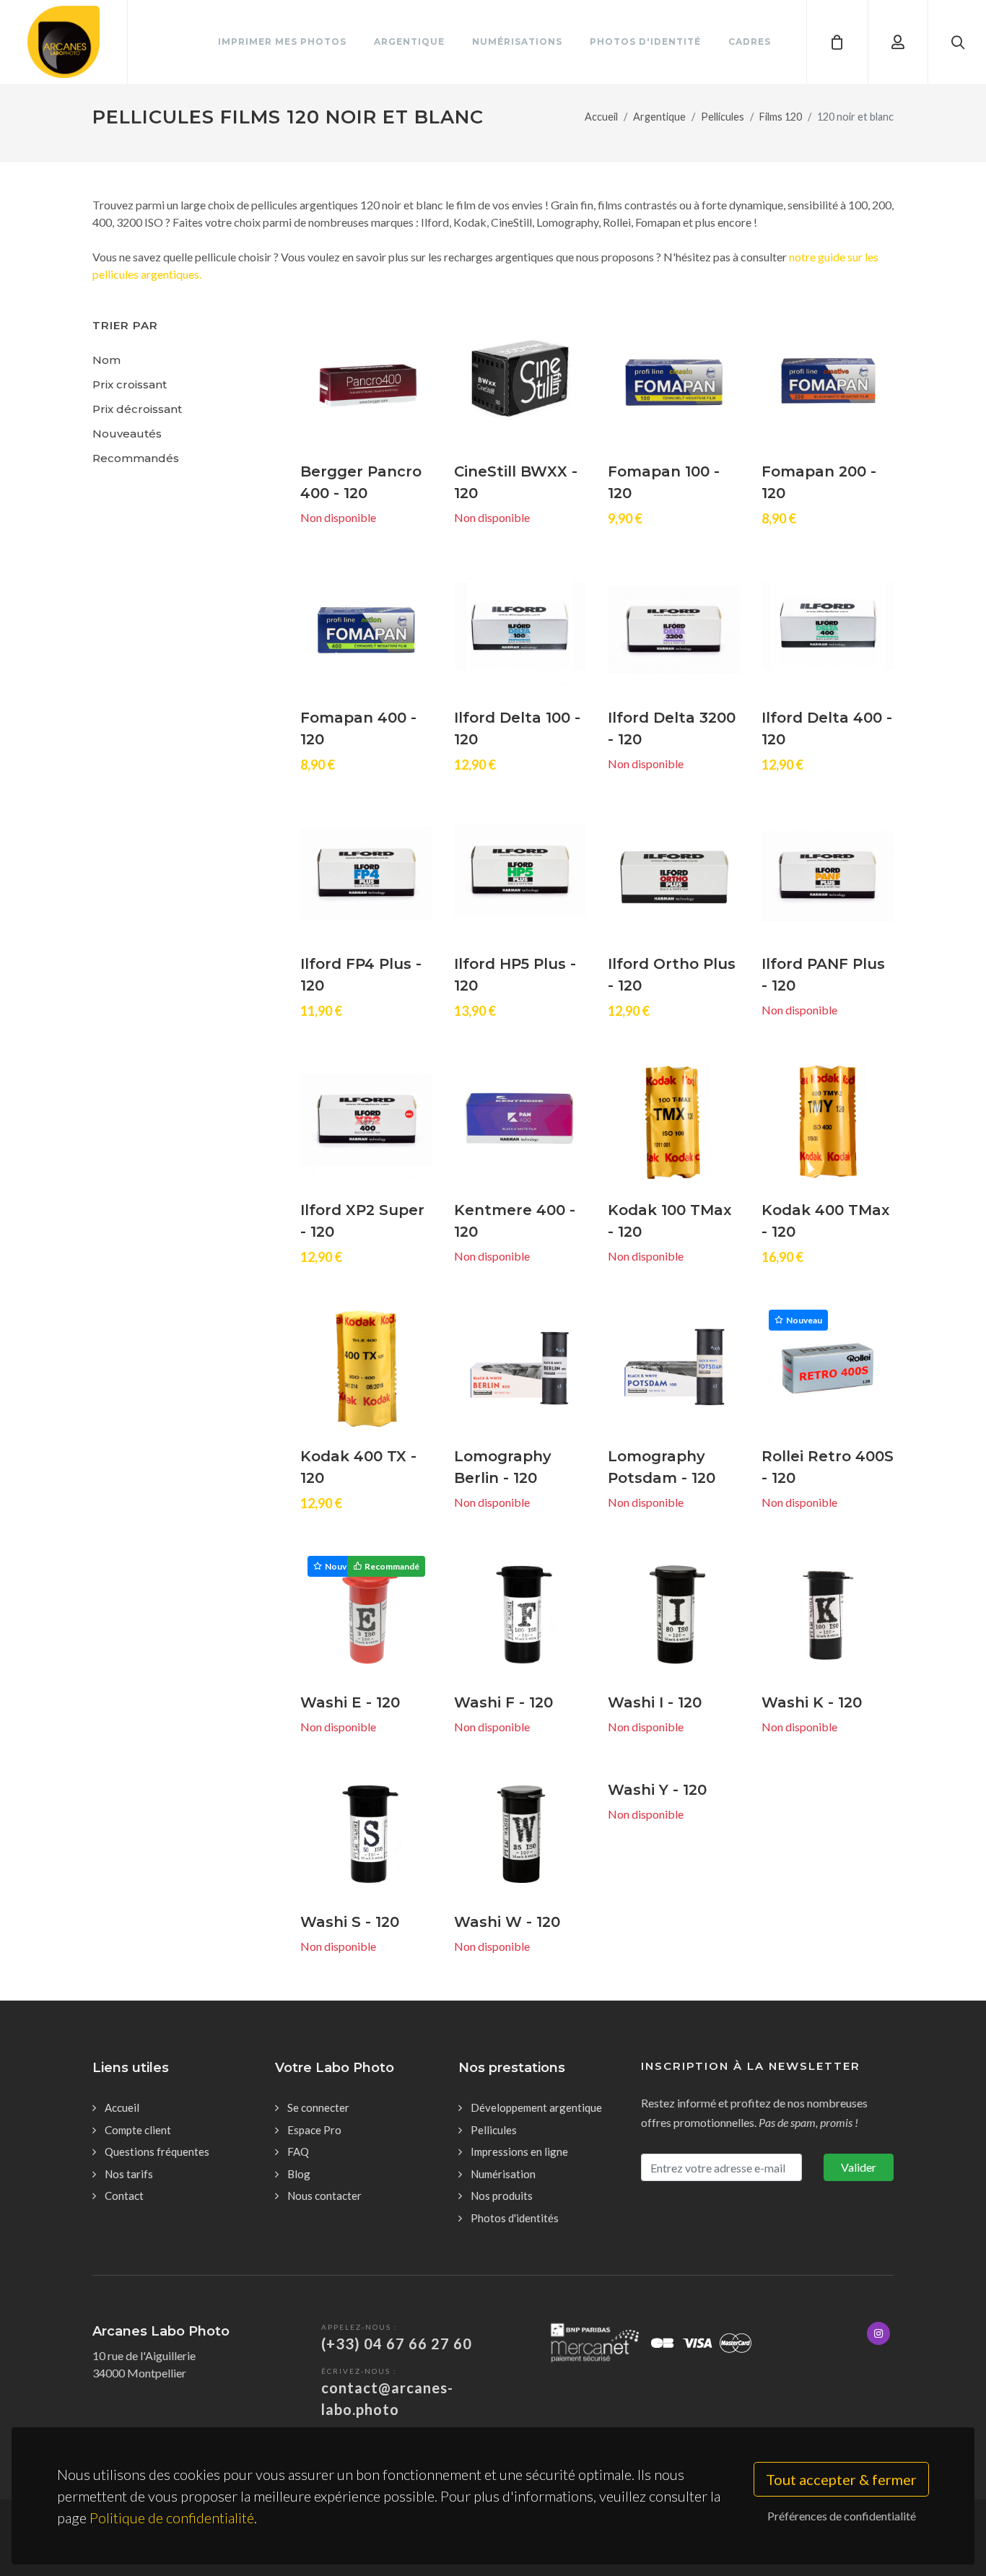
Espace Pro (314, 2130)
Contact (124, 2196)
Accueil (601, 117)
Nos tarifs (129, 2174)
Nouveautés (127, 434)
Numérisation (503, 2174)
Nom (106, 360)
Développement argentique (536, 2107)
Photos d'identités (515, 2218)
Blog (299, 2174)
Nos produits (502, 2196)
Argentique (659, 117)
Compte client (138, 2130)
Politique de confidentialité (172, 2518)
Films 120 (781, 117)
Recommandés (136, 458)
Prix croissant (130, 384)
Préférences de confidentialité (842, 2516)
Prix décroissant (137, 409)
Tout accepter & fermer (841, 2479)
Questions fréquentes (157, 2151)
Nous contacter (324, 2196)
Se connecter (318, 2107)
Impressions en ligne (519, 2151)
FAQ (298, 2151)
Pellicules (723, 117)
